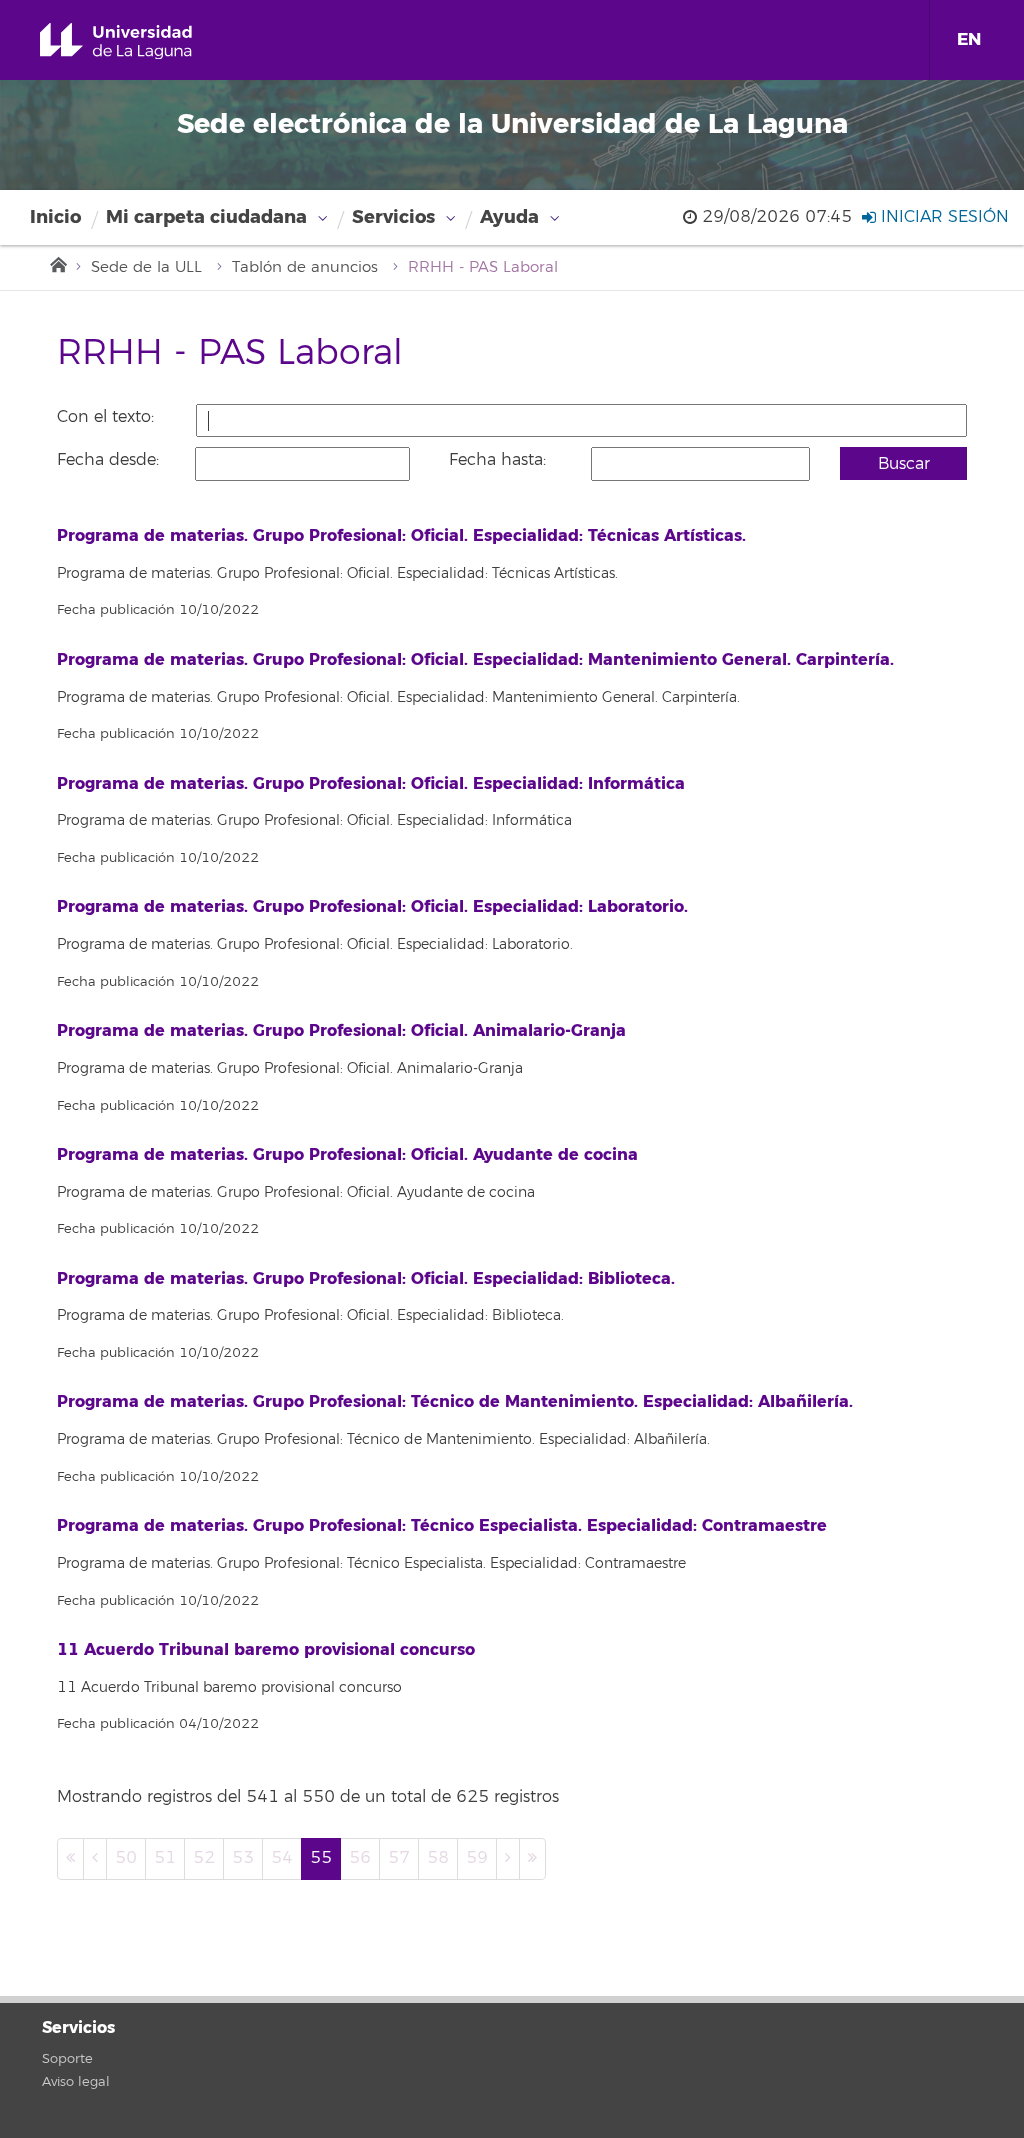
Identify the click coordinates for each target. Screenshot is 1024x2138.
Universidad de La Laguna (139, 41)
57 (399, 1858)
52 (204, 1858)
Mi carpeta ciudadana (206, 217)
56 (360, 1858)
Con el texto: (105, 417)
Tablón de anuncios (305, 267)
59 (477, 1858)
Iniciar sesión (942, 217)
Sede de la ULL (146, 267)
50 (126, 1858)
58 (438, 1858)
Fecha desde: (108, 460)
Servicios (393, 217)
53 (243, 1858)
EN (969, 39)
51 (165, 1858)
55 (321, 1858)
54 (282, 1858)
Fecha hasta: (497, 460)
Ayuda (509, 217)
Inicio (55, 217)
